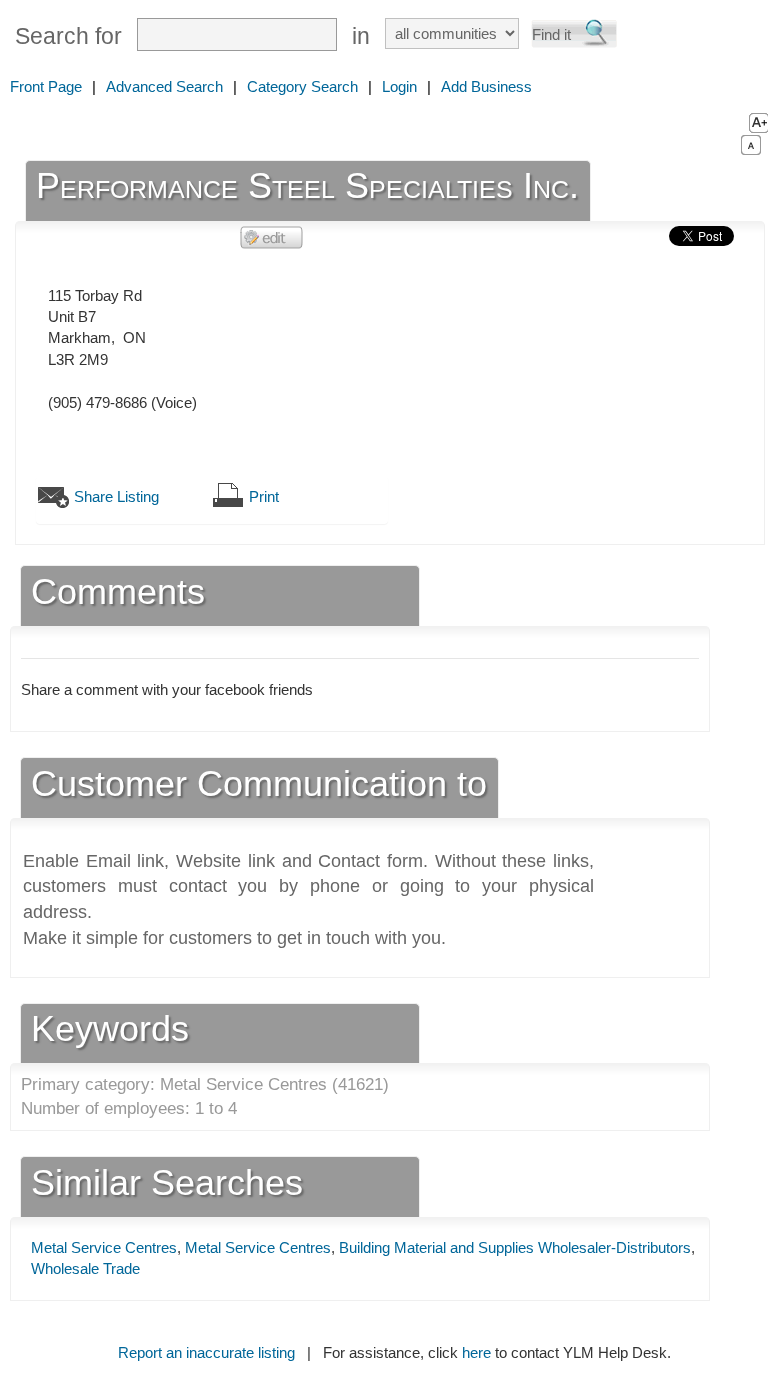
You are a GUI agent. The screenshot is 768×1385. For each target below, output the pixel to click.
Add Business (486, 86)
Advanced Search (164, 86)
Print (264, 496)
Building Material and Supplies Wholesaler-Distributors (515, 1247)
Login (399, 86)
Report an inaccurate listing (206, 1352)
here (476, 1352)
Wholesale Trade (85, 1268)
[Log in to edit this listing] (272, 236)
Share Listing (116, 496)
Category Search (302, 86)
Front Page (46, 86)
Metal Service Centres (104, 1247)
